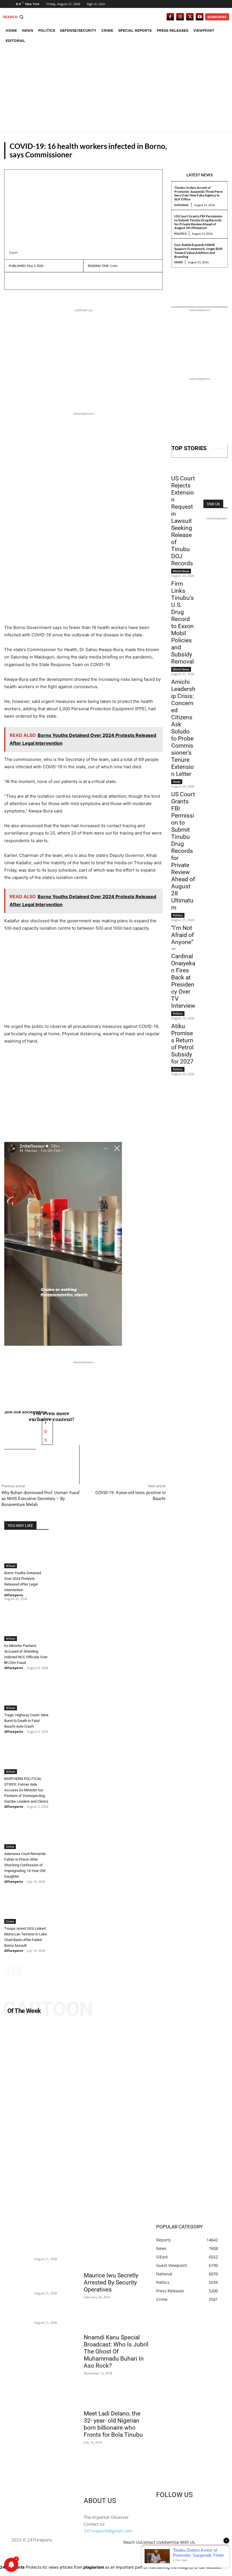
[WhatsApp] (53, 281)
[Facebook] (170, 17)
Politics (180, 234)
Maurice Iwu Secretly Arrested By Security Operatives (111, 2282)
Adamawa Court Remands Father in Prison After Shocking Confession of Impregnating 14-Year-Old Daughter (25, 1865)
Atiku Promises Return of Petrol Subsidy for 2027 (182, 1044)
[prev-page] (8, 1971)
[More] (67, 281)
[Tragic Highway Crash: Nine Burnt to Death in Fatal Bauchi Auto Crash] (26, 1695)
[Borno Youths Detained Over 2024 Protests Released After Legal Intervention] (26, 1553)
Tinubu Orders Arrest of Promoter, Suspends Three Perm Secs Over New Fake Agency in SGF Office (198, 193)
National (181, 205)
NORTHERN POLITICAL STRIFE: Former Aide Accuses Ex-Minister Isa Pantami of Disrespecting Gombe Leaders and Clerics (26, 1790)
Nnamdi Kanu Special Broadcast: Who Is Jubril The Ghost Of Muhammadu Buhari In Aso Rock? (116, 2352)
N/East (218, 154)
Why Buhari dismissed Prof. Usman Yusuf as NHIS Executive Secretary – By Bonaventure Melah (40, 1499)
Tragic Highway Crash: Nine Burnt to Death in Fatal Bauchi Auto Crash (26, 1721)
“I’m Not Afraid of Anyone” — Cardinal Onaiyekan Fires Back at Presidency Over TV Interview (183, 967)
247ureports (14, 1595)
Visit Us (213, 504)
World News (181, 571)
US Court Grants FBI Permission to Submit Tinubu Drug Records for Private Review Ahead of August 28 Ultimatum (198, 222)
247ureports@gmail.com (108, 2531)
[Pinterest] (40, 281)
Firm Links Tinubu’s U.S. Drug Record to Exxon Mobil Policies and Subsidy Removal (182, 623)
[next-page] (17, 1971)
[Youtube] (200, 17)
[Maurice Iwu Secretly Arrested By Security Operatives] (116, 2252)
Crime (10, 1847)
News (178, 262)
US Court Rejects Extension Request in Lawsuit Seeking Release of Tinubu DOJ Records (183, 521)
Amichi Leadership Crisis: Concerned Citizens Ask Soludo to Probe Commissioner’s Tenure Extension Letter (183, 728)
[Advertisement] (116, 88)
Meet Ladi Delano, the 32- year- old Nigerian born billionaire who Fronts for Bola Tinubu (113, 2424)
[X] (190, 17)
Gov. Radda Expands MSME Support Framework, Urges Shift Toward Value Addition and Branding (198, 251)
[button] (14, 17)
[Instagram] (180, 17)
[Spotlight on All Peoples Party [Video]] (116, 2121)
